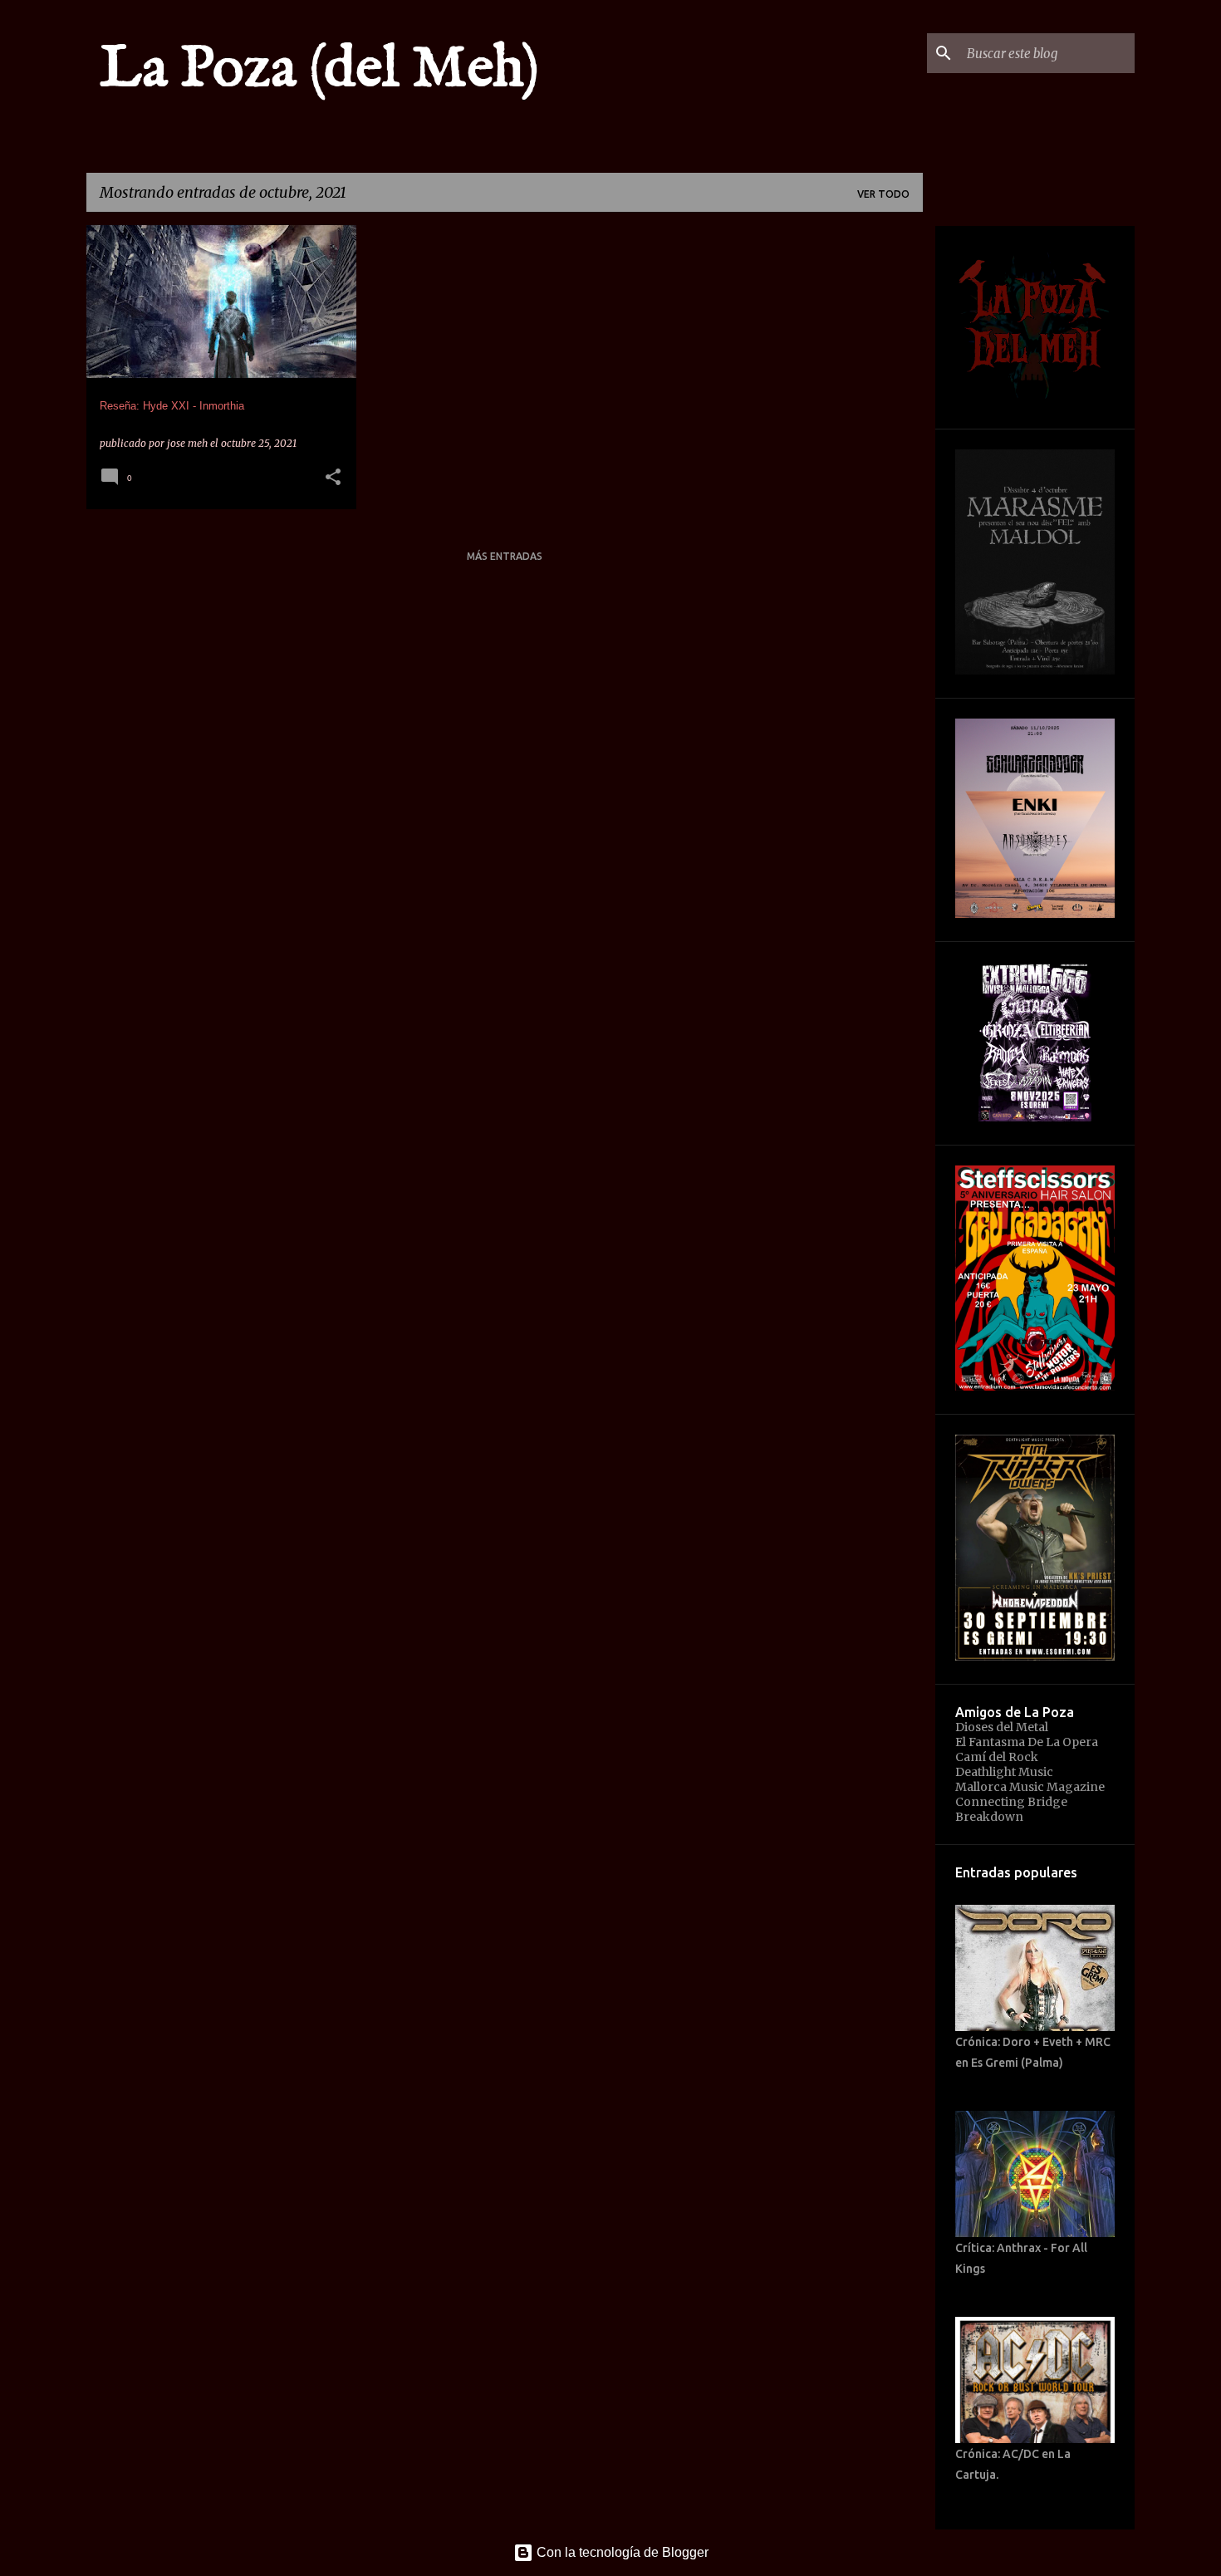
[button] (333, 478)
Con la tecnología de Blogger (621, 2552)
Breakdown (989, 1817)
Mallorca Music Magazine (1030, 1787)
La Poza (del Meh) (319, 70)
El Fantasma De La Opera (1027, 1742)
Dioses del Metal (1002, 1727)
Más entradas (505, 556)
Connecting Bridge (1011, 1802)
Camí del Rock (997, 1757)
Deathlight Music (1004, 1772)
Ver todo (883, 194)
